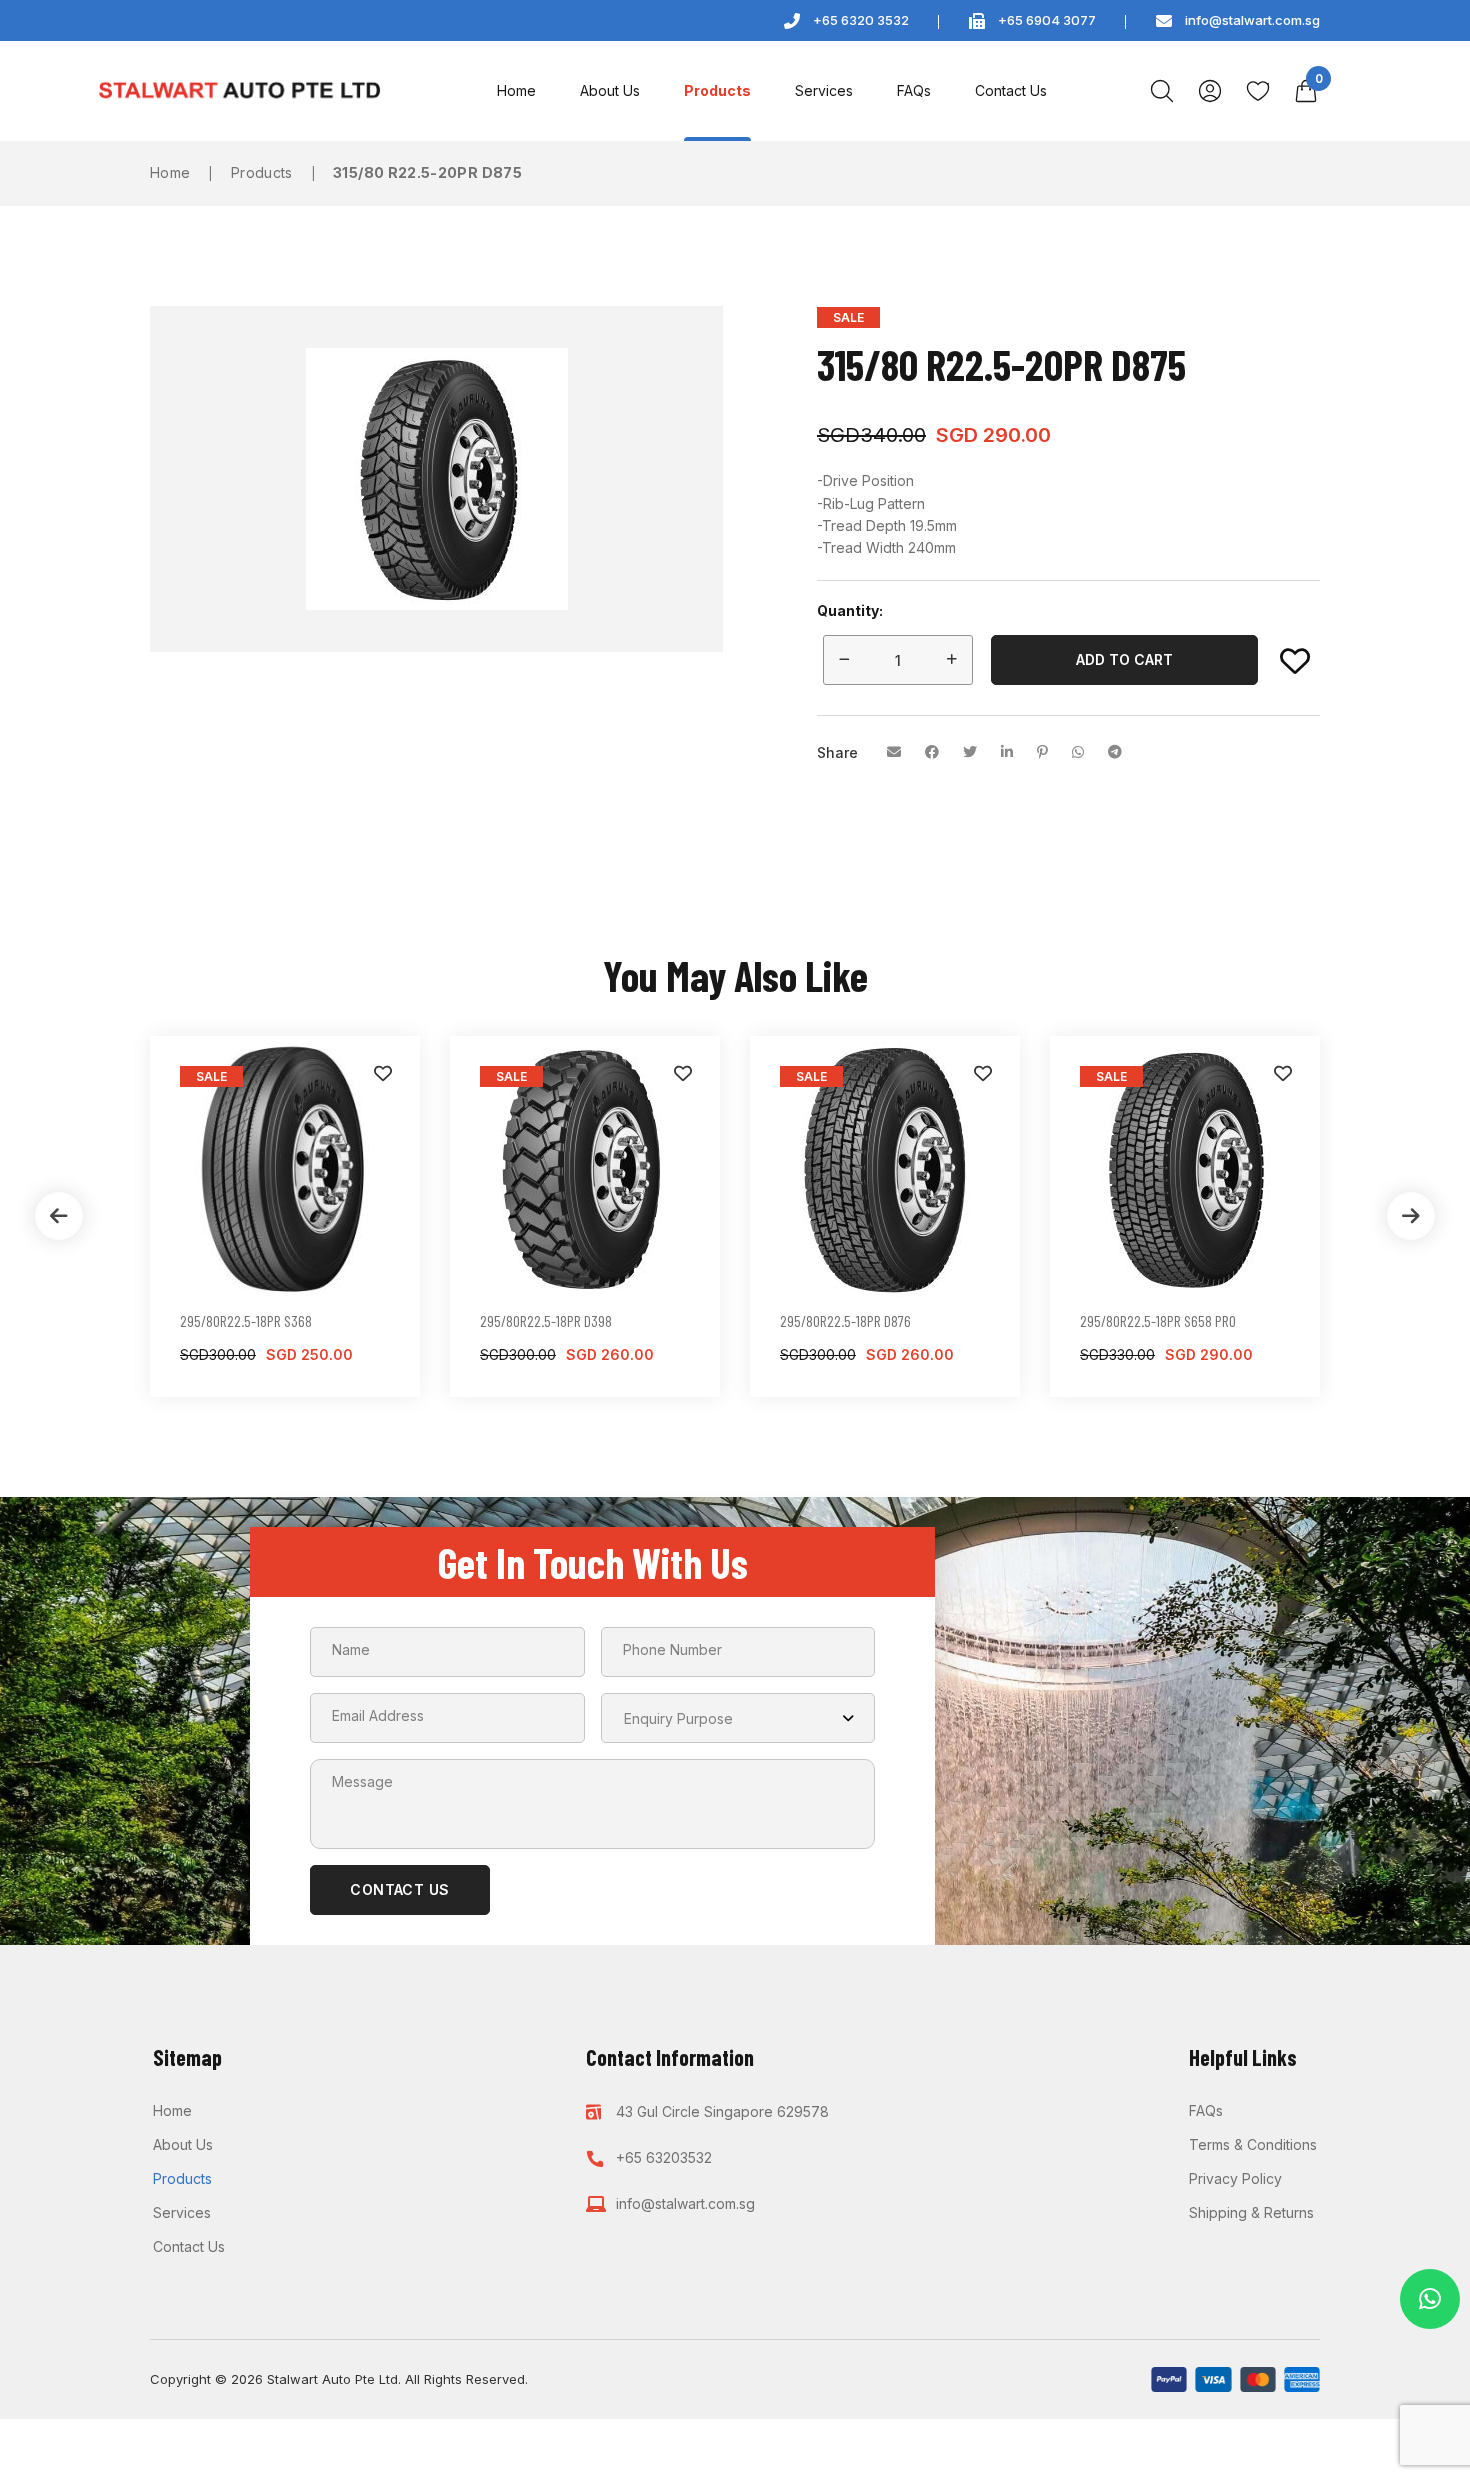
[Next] (1411, 1216)
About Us (610, 90)
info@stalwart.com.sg (1252, 20)
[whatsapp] (1430, 2299)
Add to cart (1124, 659)
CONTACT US (400, 1889)
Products (717, 90)
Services (824, 90)
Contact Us (1011, 90)
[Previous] (59, 1216)
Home (516, 90)
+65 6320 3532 (861, 20)
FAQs (914, 90)
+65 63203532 (664, 2157)
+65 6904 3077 (1047, 20)
